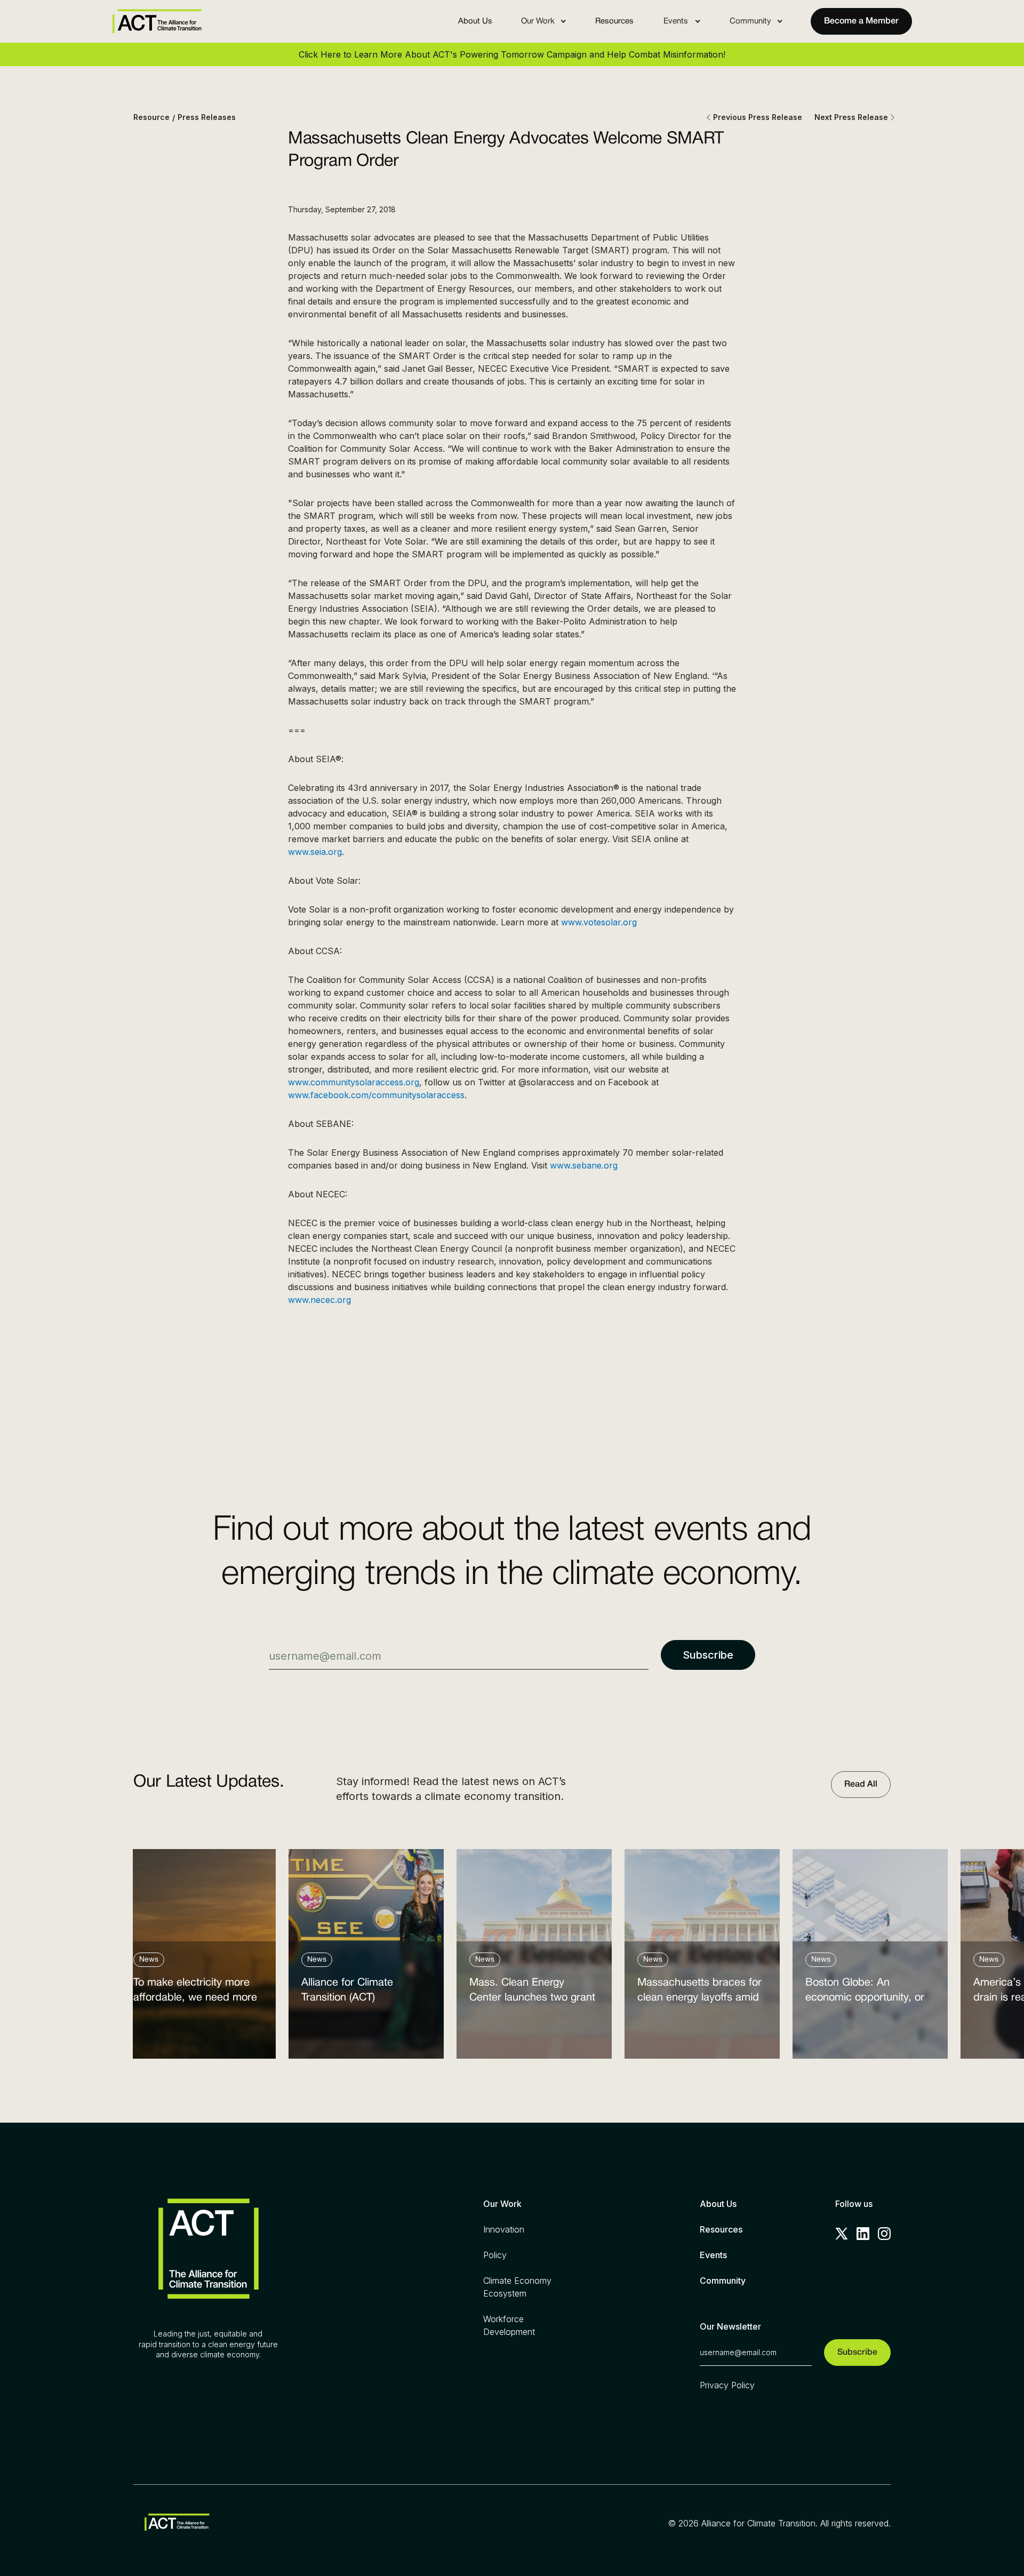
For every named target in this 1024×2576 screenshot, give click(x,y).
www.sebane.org (584, 1165)
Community (723, 2281)
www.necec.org (319, 1300)
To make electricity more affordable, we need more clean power (195, 1993)
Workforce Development (509, 2325)
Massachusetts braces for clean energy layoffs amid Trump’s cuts (699, 1993)
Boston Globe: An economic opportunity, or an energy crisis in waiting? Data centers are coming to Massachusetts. (869, 1993)
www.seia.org (315, 852)
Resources (614, 21)
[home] (157, 21)
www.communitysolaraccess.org (354, 1082)
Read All (861, 1785)
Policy (495, 2255)
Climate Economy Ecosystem (517, 2287)
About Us (475, 21)
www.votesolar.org (599, 922)
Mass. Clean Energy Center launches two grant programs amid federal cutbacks (532, 1993)
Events (713, 2255)
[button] (544, 21)
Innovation (504, 2229)
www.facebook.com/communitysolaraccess (376, 1095)
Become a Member (861, 21)
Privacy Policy (727, 2385)
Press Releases (207, 117)
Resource (151, 117)
